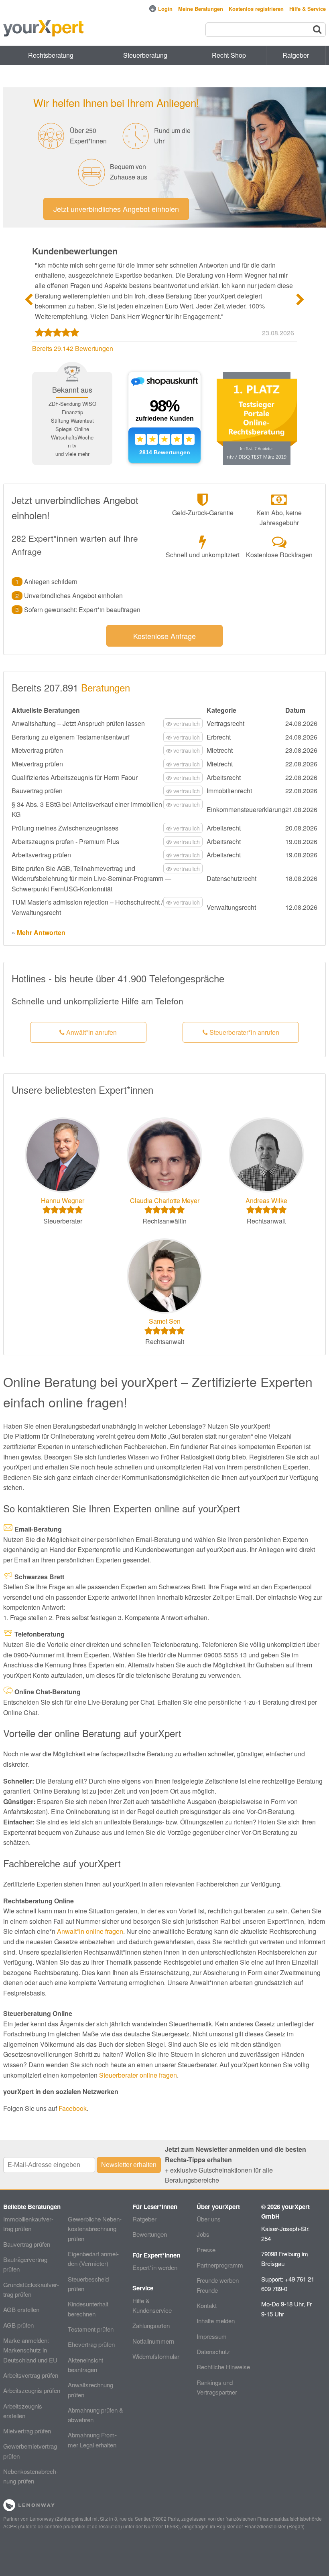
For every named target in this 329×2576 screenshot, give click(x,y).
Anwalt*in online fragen (90, 1931)
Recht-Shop (229, 55)
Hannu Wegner (63, 1200)
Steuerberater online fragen (138, 2075)
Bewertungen (150, 2234)
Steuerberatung (145, 55)
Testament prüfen (91, 2329)
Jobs (203, 2234)
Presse (206, 2250)
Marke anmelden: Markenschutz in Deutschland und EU (30, 2350)
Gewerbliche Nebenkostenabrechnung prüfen (95, 2229)
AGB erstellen (21, 2309)
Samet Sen (165, 1321)
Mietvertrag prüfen (27, 2431)
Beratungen (106, 687)
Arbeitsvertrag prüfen (31, 2375)
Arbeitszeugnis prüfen (32, 2390)
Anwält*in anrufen (91, 1032)
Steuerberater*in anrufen (244, 1032)
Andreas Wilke (266, 1200)
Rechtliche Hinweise (223, 2367)
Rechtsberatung (51, 55)
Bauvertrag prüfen (27, 2244)
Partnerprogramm (220, 2265)
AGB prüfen (18, 2325)
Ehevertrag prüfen (91, 2344)
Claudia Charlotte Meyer (165, 1200)
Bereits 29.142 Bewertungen (73, 348)
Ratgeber (144, 2219)
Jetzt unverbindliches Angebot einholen (116, 209)
